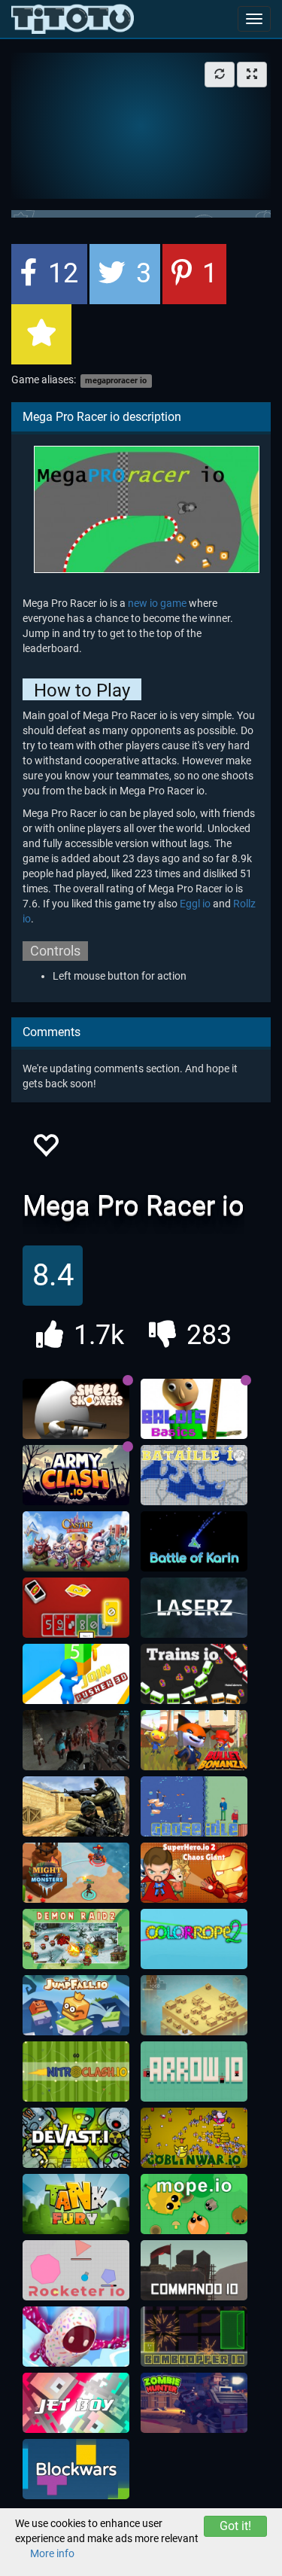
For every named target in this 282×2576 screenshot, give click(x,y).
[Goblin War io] (194, 2138)
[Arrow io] (194, 2071)
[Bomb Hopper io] (194, 2337)
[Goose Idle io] (194, 1806)
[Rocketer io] (76, 2270)
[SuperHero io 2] (194, 1873)
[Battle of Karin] (194, 1541)
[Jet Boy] (76, 2403)
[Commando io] (194, 2270)
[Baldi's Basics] (194, 1409)
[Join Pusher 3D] (76, 1674)
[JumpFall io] (76, 2005)
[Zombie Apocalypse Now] (76, 1740)
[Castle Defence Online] (76, 1541)
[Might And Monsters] (76, 1873)
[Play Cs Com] (76, 1806)
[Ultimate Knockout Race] (76, 2337)
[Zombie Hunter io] (194, 2403)
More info (52, 2553)
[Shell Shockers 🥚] (76, 1409)
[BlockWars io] (76, 2469)
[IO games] (73, 19)
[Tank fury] (76, 2204)
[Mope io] (194, 2204)
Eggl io (195, 904)
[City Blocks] (194, 2005)
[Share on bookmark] (41, 334)
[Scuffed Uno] (76, 1608)
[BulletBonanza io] (194, 1740)
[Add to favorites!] (45, 1149)
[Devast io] (76, 2138)
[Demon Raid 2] (76, 1939)
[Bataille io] (194, 1475)
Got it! (235, 2526)
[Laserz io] (194, 1608)
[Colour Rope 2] (194, 1939)
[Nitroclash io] (76, 2071)
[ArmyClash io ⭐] (76, 1475)
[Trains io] (194, 1674)
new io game (157, 603)
